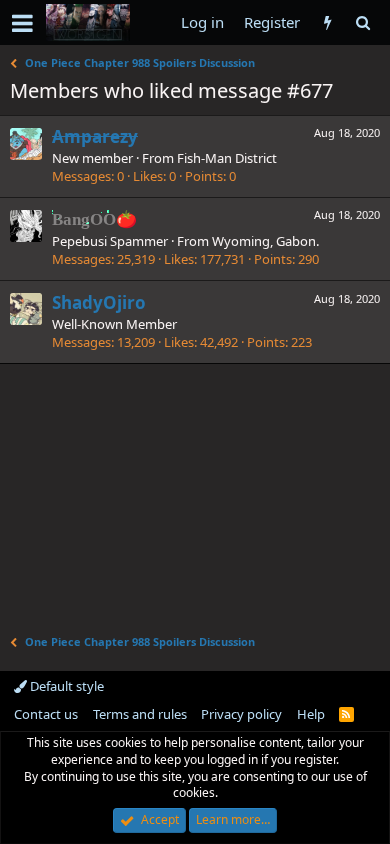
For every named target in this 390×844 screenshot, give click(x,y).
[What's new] (327, 22)
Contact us (46, 714)
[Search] (362, 22)
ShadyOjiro (99, 302)
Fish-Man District (227, 158)
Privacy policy (241, 714)
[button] (22, 23)
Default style (65, 686)
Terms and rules (140, 714)
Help (311, 714)
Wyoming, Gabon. (265, 241)
